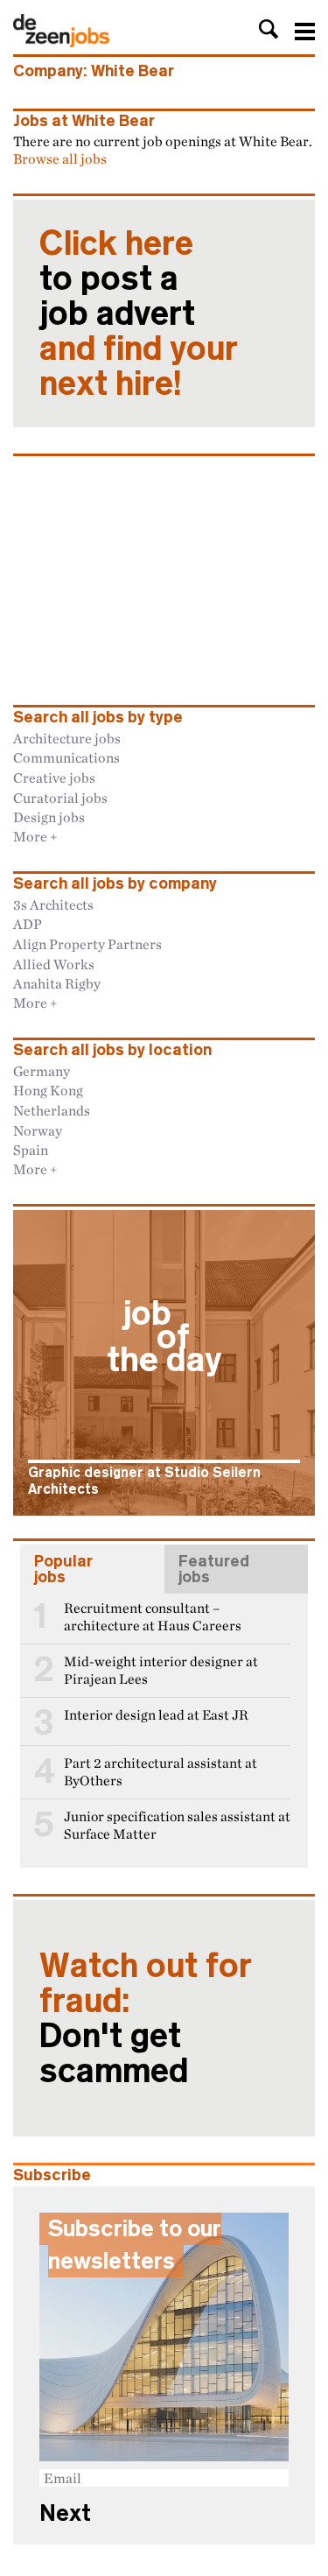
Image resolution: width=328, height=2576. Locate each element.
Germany (42, 1071)
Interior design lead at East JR (156, 1715)
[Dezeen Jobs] (61, 42)
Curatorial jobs (60, 798)
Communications (66, 757)
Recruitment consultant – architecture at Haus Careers (153, 1617)
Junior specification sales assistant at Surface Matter (177, 1825)
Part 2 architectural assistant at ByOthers (161, 1772)
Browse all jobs (60, 158)
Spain (31, 1150)
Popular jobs (63, 1569)
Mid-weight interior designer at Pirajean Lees (161, 1670)
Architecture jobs (67, 738)
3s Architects (53, 904)
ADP (28, 924)
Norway (38, 1130)
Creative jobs (54, 778)
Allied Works (54, 964)
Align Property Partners (87, 944)
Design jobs (49, 817)
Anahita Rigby (57, 983)
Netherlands (52, 1110)
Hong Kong (48, 1090)
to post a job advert (139, 313)
